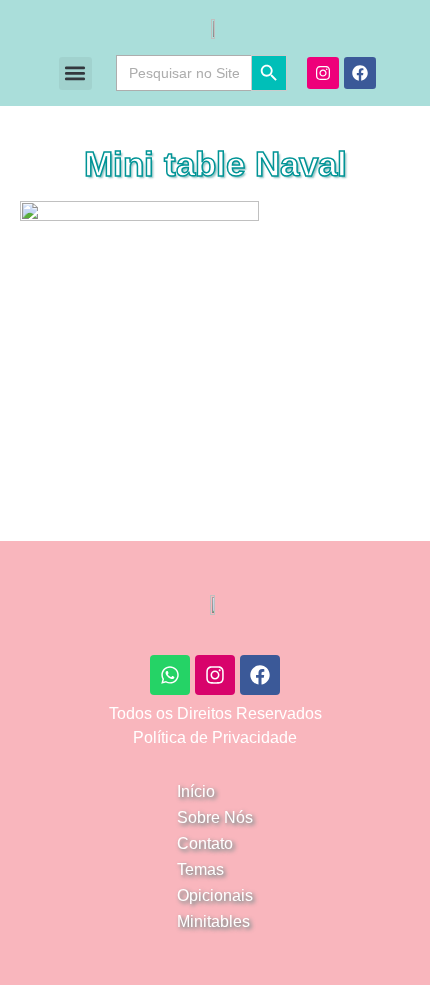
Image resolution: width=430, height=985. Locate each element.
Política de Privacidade (215, 737)
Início (196, 791)
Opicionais (215, 895)
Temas (200, 869)
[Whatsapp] (170, 675)
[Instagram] (323, 73)
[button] (75, 73)
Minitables (213, 921)
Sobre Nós (215, 817)
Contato (205, 843)
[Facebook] (360, 73)
